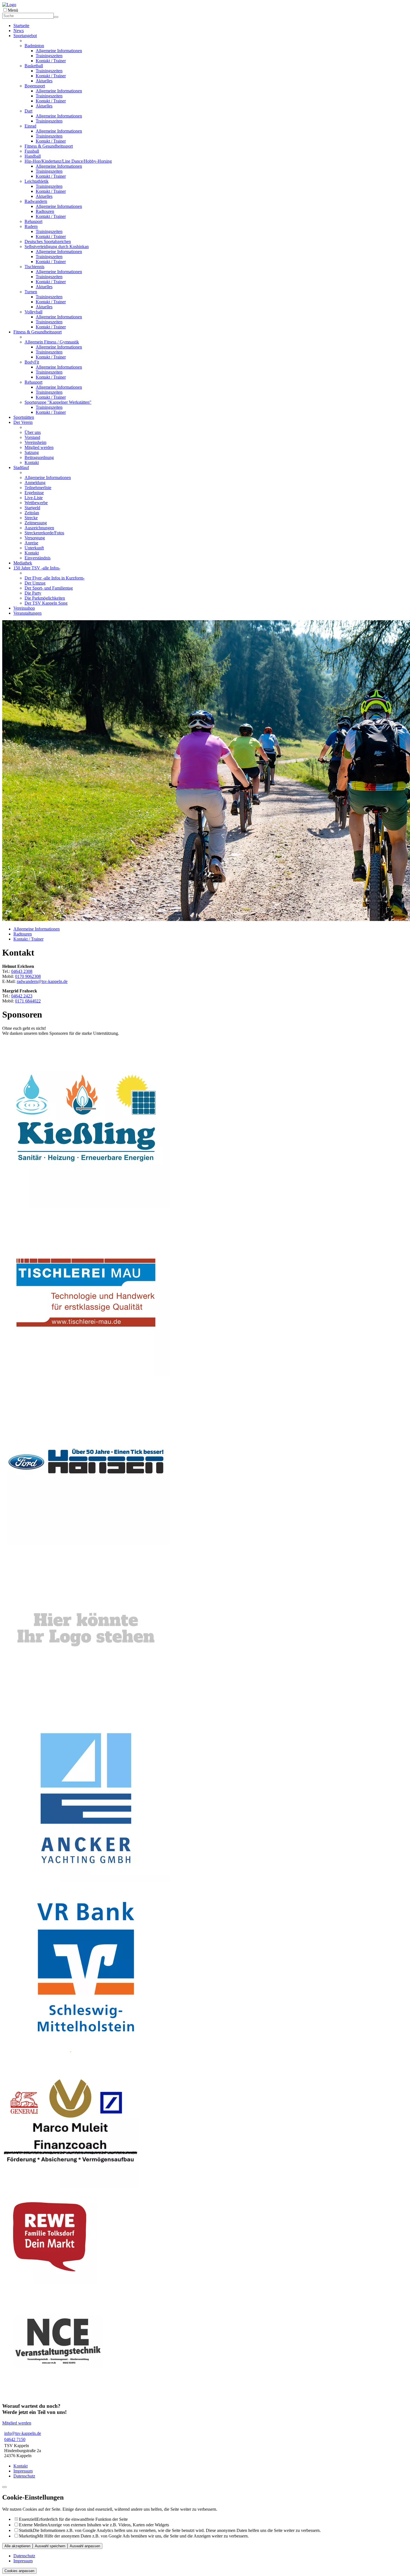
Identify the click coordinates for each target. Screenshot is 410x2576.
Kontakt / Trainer (51, 61)
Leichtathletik (37, 181)
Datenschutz (24, 2476)
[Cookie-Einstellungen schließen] (4, 2487)
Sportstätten (24, 417)
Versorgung (35, 538)
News (19, 31)
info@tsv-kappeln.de (23, 2433)
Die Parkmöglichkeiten (45, 598)
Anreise (31, 543)
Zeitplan (32, 513)
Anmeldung (35, 483)
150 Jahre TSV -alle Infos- (37, 568)
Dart (28, 111)
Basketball (34, 66)
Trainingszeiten (49, 56)
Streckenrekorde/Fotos (44, 533)
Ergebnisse (34, 493)
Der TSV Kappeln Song (46, 603)
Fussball (32, 151)
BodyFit (32, 362)
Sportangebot (25, 36)
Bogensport (35, 86)
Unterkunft (34, 548)
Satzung (32, 452)
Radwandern (36, 201)
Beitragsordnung (39, 457)
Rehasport (33, 221)
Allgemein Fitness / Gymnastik (52, 342)
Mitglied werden (39, 447)
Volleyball (33, 312)
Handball (33, 156)
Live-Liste (34, 498)
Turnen (31, 292)
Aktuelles (44, 81)
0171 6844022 (28, 1001)
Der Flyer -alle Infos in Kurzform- (55, 578)
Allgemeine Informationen (59, 51)
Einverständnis (38, 558)
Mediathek (23, 563)
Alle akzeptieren (17, 2546)
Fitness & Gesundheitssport (49, 146)
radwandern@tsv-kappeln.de (42, 981)
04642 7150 (15, 2439)
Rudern (31, 226)
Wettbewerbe (36, 503)
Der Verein (23, 422)
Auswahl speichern (50, 2546)
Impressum (23, 2471)
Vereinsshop (24, 608)
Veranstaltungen (27, 613)
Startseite (21, 26)
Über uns (33, 432)
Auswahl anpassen (85, 2546)
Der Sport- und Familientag (49, 588)
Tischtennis (34, 267)
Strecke (31, 518)
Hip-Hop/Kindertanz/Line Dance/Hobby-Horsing (68, 161)
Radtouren (45, 211)
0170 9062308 (28, 976)
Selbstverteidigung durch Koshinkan (57, 246)
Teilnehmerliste (38, 488)
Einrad (30, 126)
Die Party (33, 593)
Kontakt (32, 462)
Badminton (34, 46)
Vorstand (32, 437)
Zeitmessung (36, 523)
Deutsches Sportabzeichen (48, 241)
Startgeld (32, 508)
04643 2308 (22, 971)
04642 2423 (22, 996)
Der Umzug (35, 583)
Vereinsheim (35, 442)
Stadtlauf (21, 467)
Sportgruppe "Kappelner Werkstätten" (58, 402)
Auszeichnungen (39, 528)
